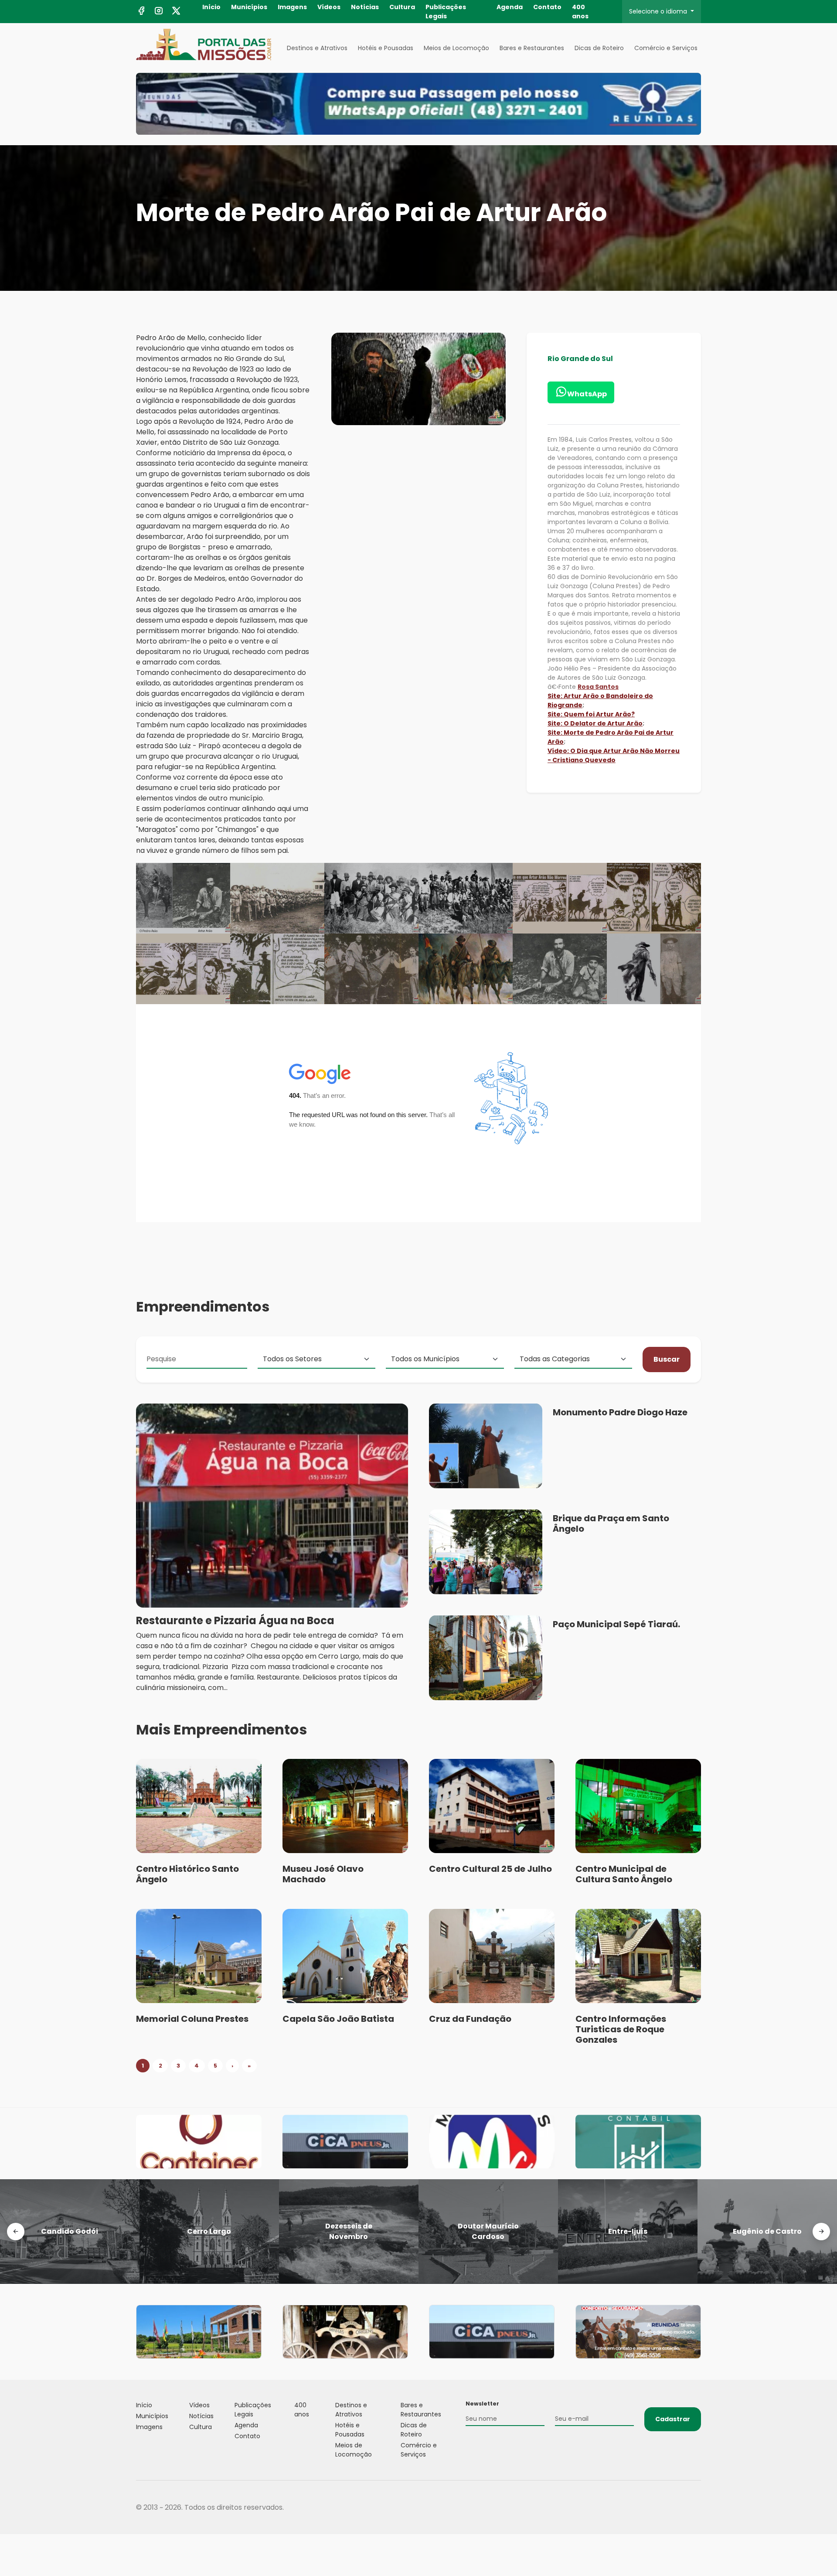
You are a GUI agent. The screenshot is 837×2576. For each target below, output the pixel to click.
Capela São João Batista (338, 2019)
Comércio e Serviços (666, 48)
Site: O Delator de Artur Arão (595, 723)
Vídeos (329, 7)
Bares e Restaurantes (532, 48)
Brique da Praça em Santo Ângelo (611, 1523)
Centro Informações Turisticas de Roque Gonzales (621, 2029)
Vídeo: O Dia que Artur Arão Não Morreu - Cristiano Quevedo (614, 755)
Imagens (292, 7)
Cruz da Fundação (470, 2019)
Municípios (249, 7)
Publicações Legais (446, 12)
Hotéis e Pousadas (386, 48)
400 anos (580, 12)
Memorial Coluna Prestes (192, 2019)
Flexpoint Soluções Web (696, 2507)
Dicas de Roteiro (599, 48)
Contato (547, 7)
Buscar (667, 1359)
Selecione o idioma (659, 11)
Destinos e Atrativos (317, 48)
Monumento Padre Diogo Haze (620, 1412)
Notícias (365, 7)
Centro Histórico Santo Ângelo (187, 1874)
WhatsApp (587, 394)
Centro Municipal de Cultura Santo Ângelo (624, 1874)
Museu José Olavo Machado (323, 1874)
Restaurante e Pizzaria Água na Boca (235, 1620)
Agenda (510, 7)
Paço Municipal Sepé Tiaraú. (616, 1624)
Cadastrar (673, 2419)
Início (211, 7)
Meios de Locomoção (456, 48)
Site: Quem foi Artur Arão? (591, 714)
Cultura (402, 7)
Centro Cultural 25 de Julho (490, 1869)
